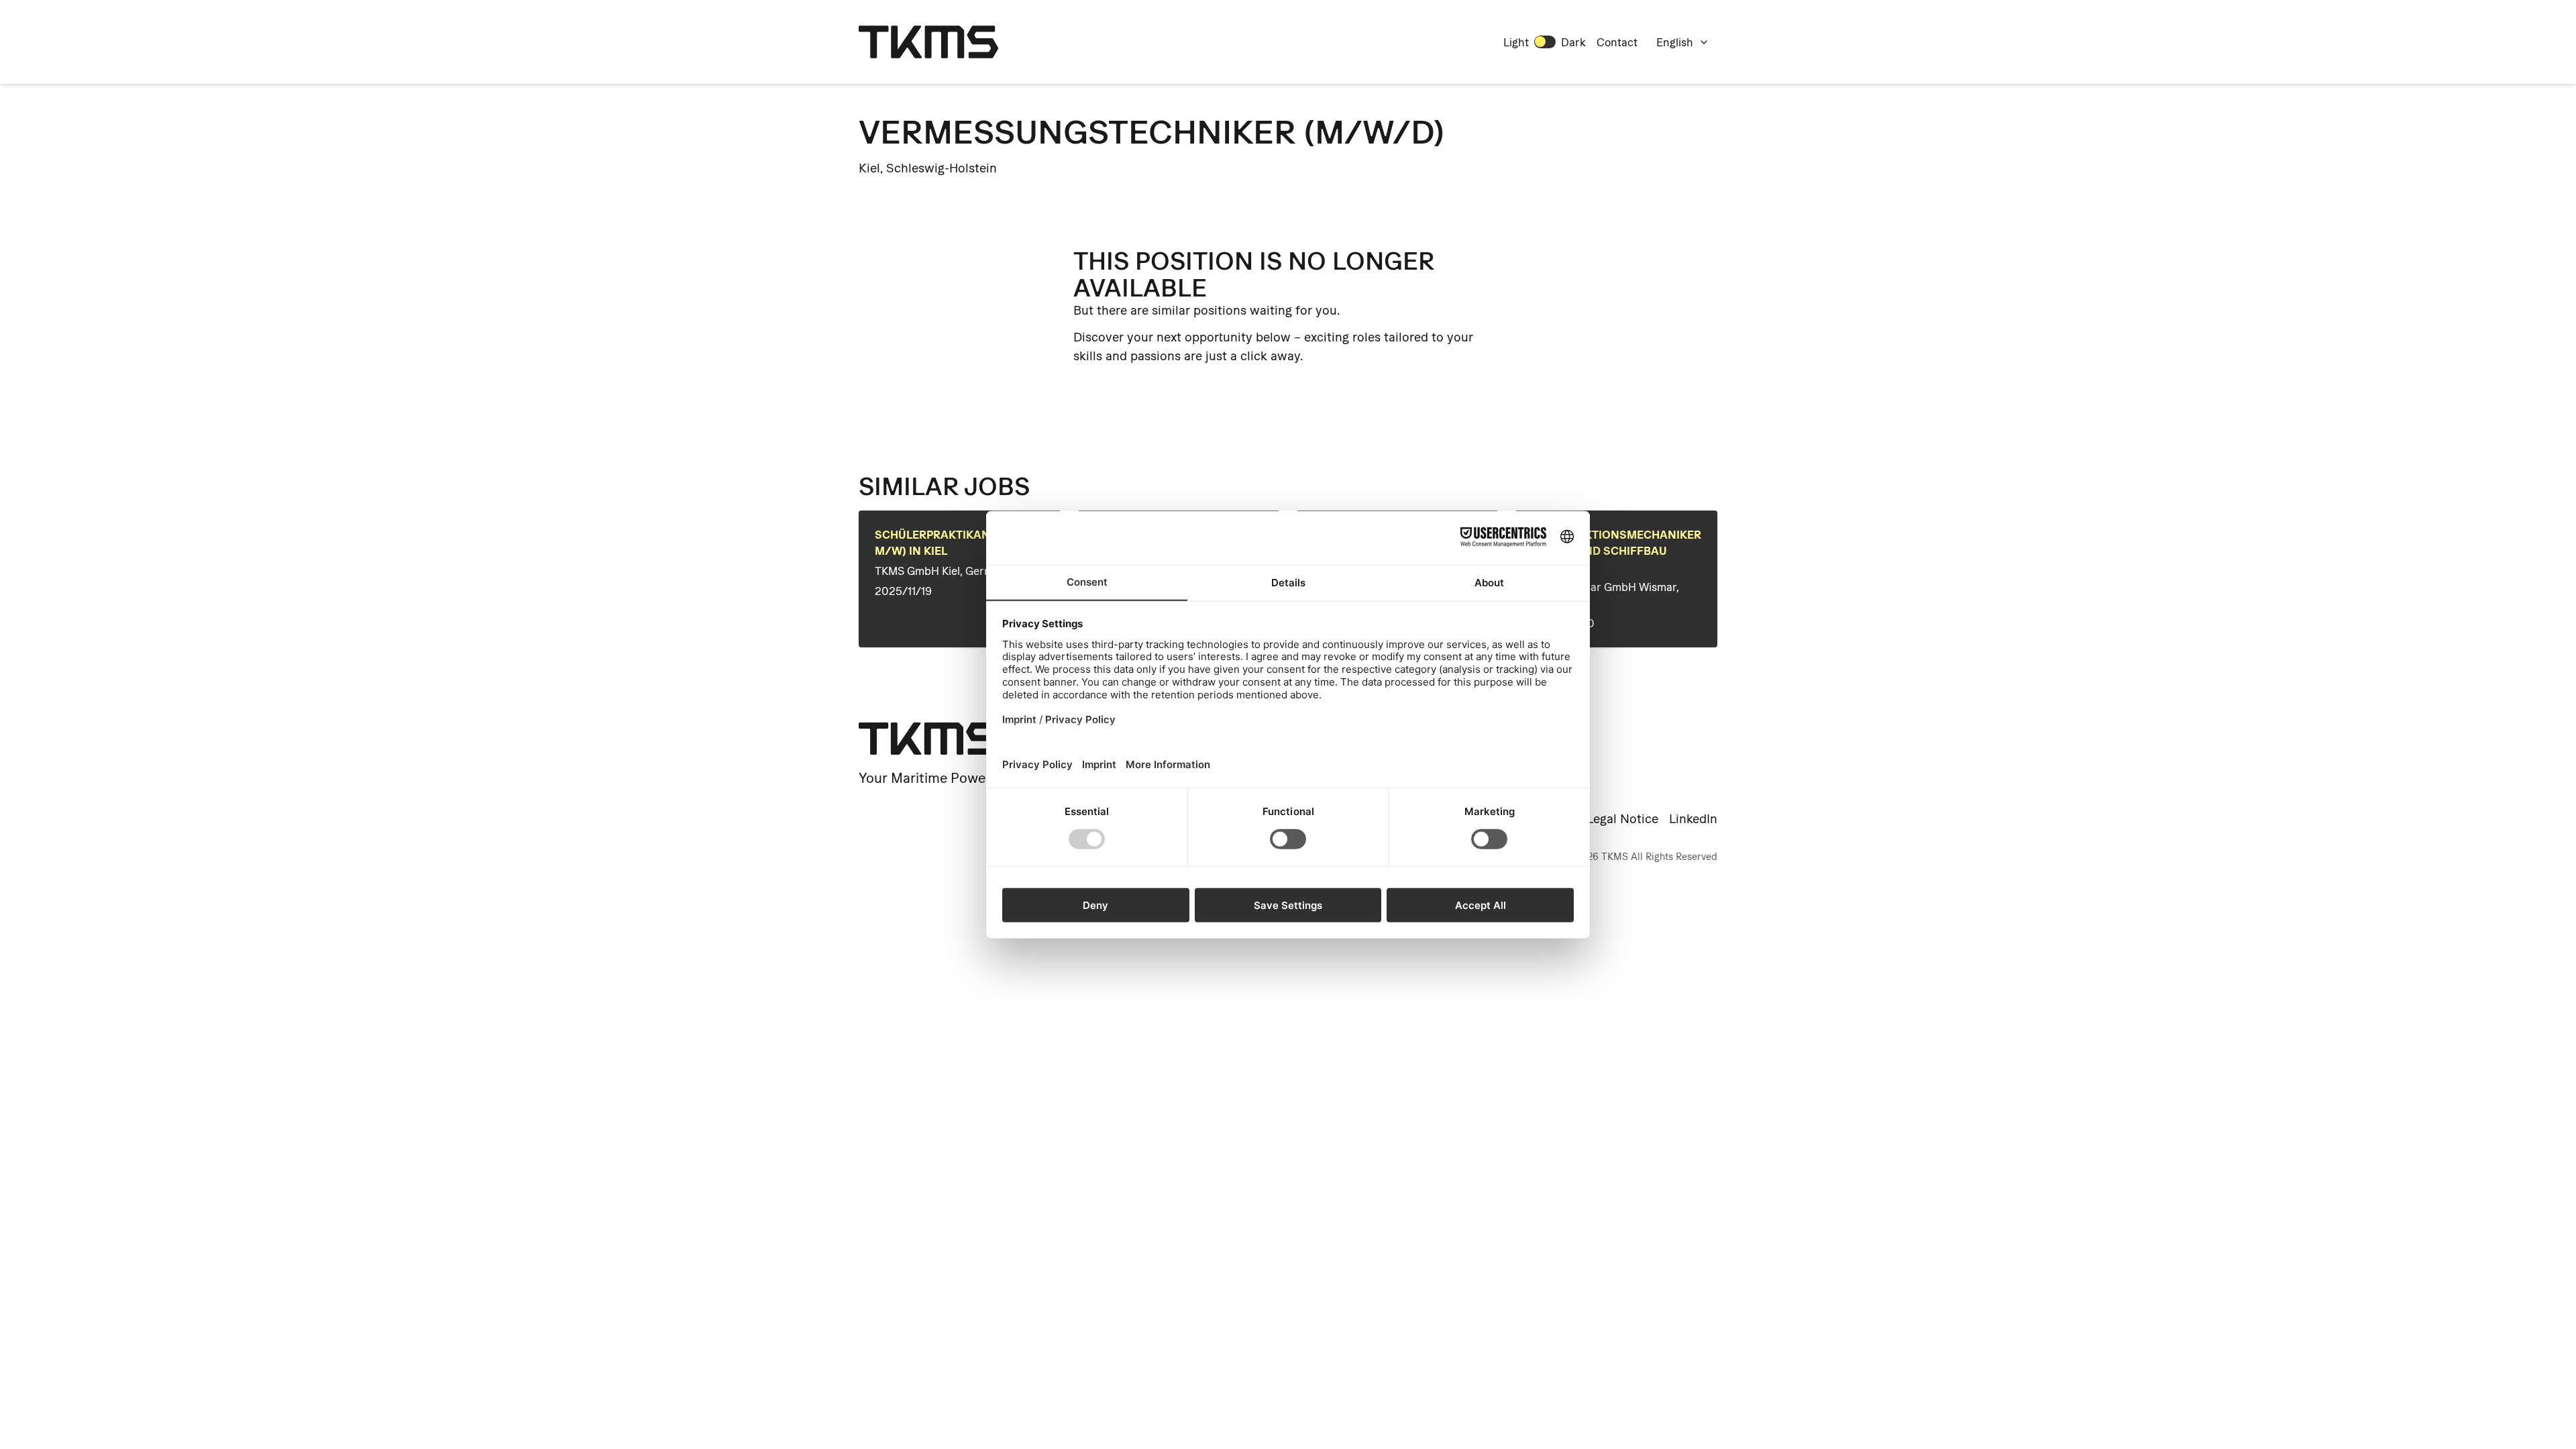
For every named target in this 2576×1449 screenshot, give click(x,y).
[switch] (1545, 42)
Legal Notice (1622, 819)
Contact (1617, 42)
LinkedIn (1693, 819)
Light (1516, 42)
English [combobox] (1675, 42)
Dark (1573, 42)
